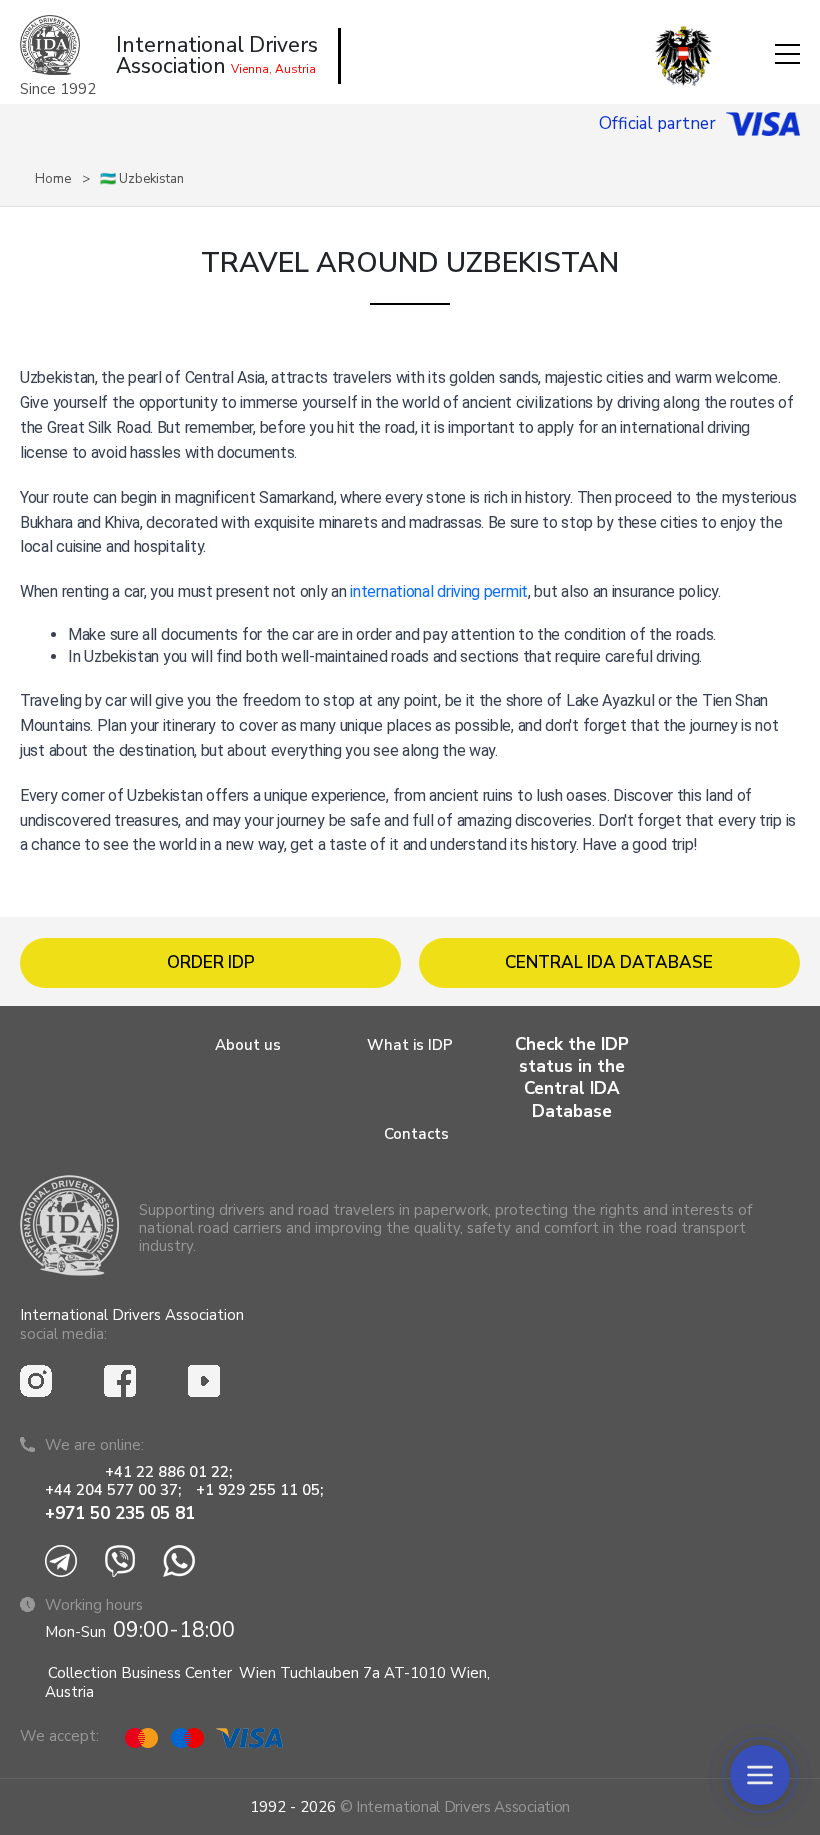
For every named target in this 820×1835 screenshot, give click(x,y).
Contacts (416, 1134)
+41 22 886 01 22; (168, 1472)
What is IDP (410, 1045)
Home (53, 179)
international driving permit (439, 591)
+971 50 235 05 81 (120, 1514)
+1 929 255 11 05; (261, 1490)
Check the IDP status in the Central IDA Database (572, 1077)
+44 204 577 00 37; (113, 1490)
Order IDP (211, 962)
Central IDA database (609, 962)
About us (248, 1045)
